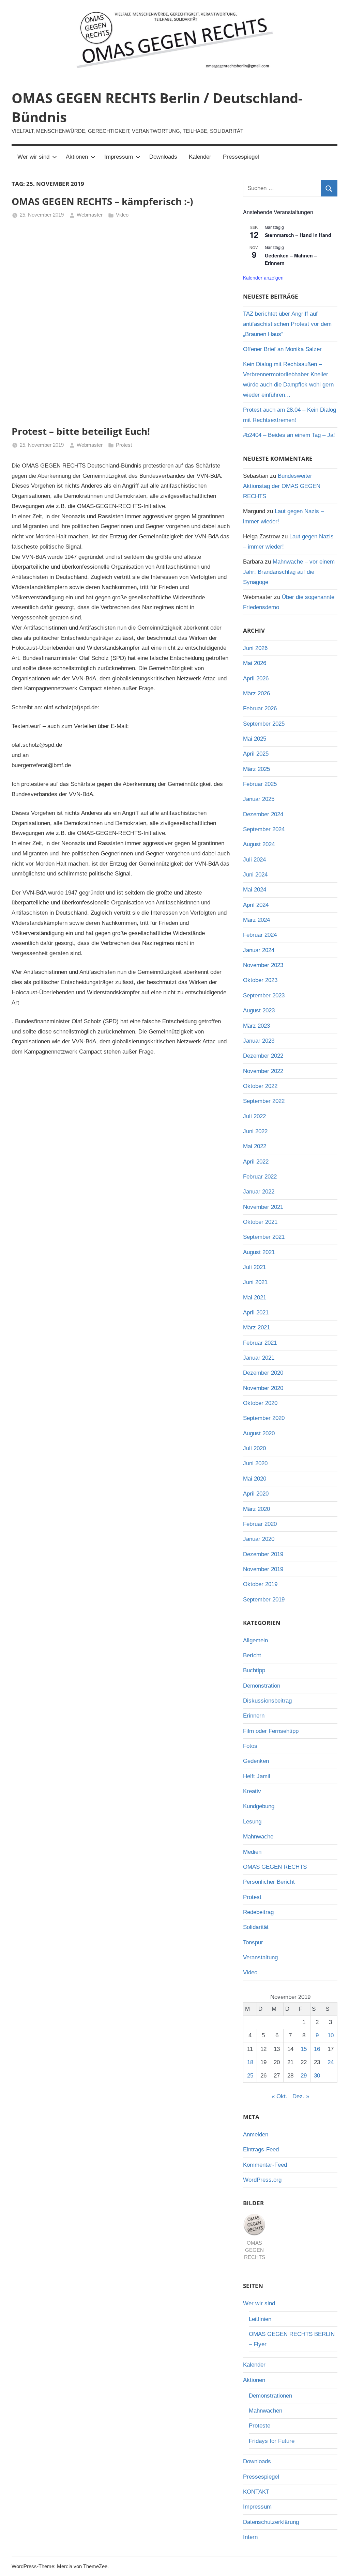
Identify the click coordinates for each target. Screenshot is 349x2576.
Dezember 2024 (263, 814)
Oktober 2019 (260, 1584)
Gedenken (256, 1761)
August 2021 (259, 1252)
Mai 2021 (255, 1298)
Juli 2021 (254, 1267)
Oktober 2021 (260, 1222)
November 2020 (263, 1388)
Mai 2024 (255, 890)
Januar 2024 (259, 950)
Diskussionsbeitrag (267, 1701)
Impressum (119, 157)
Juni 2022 (255, 1131)
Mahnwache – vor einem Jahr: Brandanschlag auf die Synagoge (289, 572)
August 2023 (259, 1010)
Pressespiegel (241, 157)
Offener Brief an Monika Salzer (282, 349)
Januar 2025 (259, 799)
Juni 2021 (255, 1282)
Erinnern (254, 1716)
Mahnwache (258, 1837)
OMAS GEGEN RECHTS (275, 1867)
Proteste (260, 2426)
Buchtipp (254, 1670)
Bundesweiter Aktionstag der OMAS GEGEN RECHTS (282, 486)
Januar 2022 (259, 1192)
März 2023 (256, 1026)
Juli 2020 (254, 1448)
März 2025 (256, 769)
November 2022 (263, 1071)
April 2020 (256, 1494)
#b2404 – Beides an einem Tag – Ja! (289, 435)
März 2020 (256, 1509)
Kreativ (252, 1791)
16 (317, 2049)
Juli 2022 (254, 1116)
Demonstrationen (270, 2396)
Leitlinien (260, 2319)
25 (250, 2076)
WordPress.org (262, 2180)
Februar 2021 (260, 1343)
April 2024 (256, 905)
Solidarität (256, 1927)
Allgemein (255, 1640)
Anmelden (256, 2135)
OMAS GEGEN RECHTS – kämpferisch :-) (102, 201)
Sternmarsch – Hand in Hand (298, 235)
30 (317, 2076)
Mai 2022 (255, 1146)
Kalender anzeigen (263, 278)
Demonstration (262, 1686)
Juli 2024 (254, 860)
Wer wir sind (33, 157)
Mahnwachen (265, 2411)
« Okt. (279, 2096)
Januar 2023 (259, 1041)
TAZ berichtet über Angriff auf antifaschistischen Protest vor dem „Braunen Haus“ (287, 324)
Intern (250, 2537)
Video (122, 215)
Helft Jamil (257, 1776)
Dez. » (301, 2096)
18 (250, 2062)
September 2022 (264, 1101)
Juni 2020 (255, 1463)
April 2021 (256, 1313)
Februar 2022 (260, 1177)
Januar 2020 (259, 1539)
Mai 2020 (255, 1479)
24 (331, 2062)
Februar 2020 (260, 1524)
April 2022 (256, 1162)
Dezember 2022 (263, 1056)
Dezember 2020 (263, 1373)
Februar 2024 (260, 935)
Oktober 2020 (260, 1403)
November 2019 (263, 1569)
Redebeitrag (258, 1912)
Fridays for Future (272, 2441)
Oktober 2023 (260, 980)
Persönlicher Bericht (269, 1882)
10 (331, 2035)
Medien (252, 1852)
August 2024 (259, 844)
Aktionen (77, 157)
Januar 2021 (259, 1358)
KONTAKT (256, 2492)
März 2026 (256, 693)
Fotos (250, 1746)
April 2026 (256, 678)
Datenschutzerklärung (271, 2522)
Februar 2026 (260, 708)
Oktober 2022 (260, 1086)
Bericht (252, 1655)
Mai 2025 (255, 739)
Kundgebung (259, 1806)
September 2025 (264, 724)
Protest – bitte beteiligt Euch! (81, 431)
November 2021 (263, 1207)
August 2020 (259, 1433)
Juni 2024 (255, 875)
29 (304, 2076)
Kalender (200, 157)
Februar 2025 (260, 784)
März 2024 (256, 920)
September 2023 (264, 995)
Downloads (163, 157)
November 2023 (263, 965)
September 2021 (264, 1237)
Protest (124, 445)
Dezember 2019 (263, 1554)
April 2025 (256, 754)
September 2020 (264, 1418)
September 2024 (264, 829)
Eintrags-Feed (261, 2150)
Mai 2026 (255, 663)
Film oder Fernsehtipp (271, 1731)
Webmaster (90, 215)
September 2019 (264, 1600)
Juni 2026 (255, 648)
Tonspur (253, 1942)
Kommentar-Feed (265, 2165)
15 (304, 2049)
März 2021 (256, 1327)
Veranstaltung (260, 1957)
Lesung (252, 1822)
